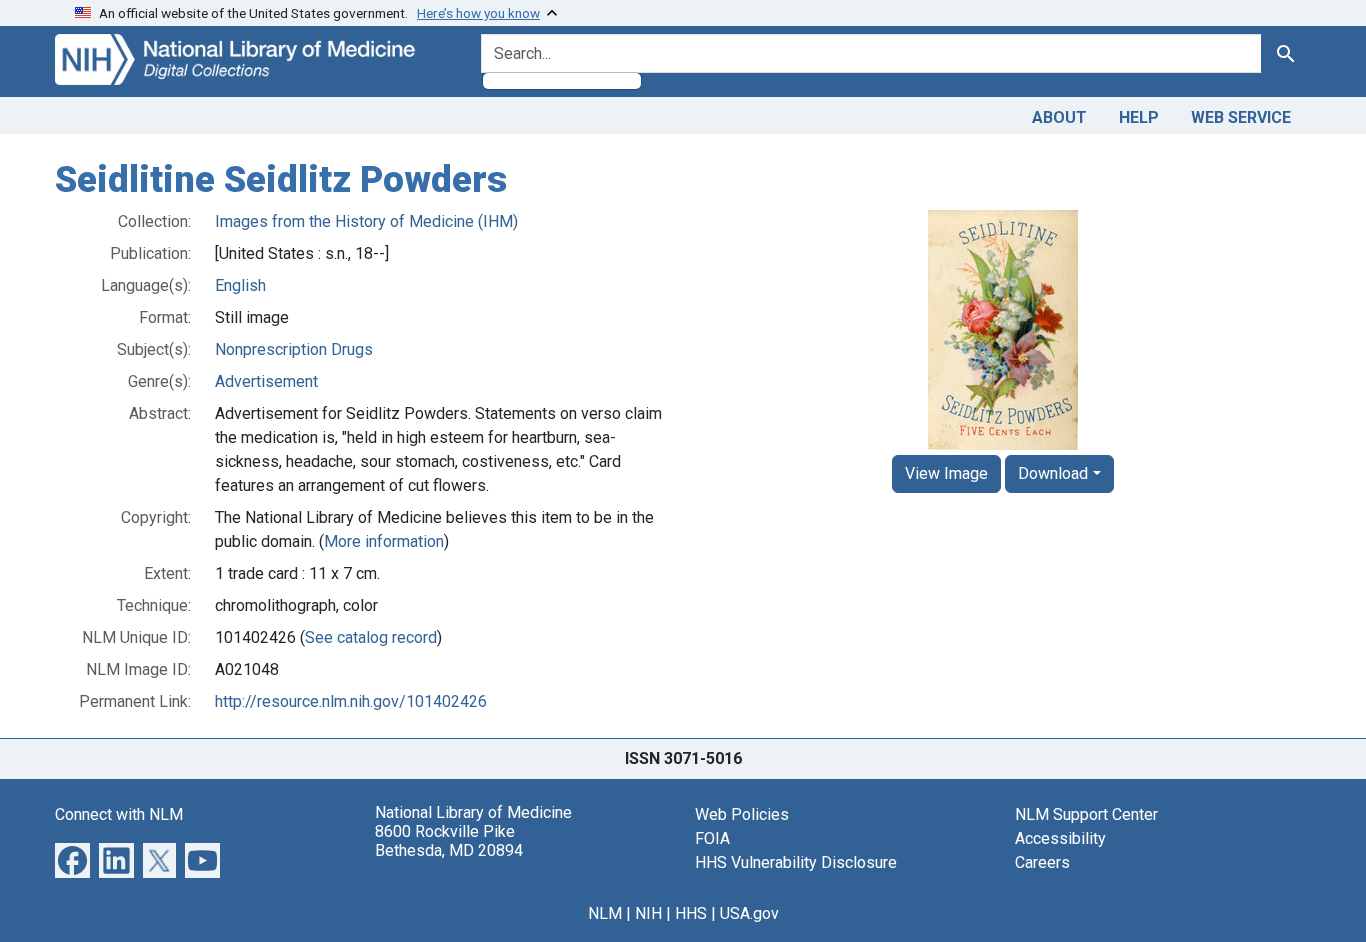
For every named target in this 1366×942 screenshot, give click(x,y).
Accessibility (1060, 838)
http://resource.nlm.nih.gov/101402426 (351, 701)
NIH (648, 913)
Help (1139, 117)
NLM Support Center (1086, 814)
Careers (1042, 862)
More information (384, 541)
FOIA (712, 838)
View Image (946, 473)
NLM (605, 913)
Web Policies (742, 814)
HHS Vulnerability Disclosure (796, 862)
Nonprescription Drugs (294, 349)
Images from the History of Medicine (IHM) (366, 221)
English (240, 285)
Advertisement (266, 381)
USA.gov (749, 913)
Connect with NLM (119, 814)
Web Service (1241, 117)
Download (1053, 473)
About (1059, 117)
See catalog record (371, 637)
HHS (691, 913)
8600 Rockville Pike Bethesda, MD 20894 (449, 841)
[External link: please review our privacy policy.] (72, 858)
